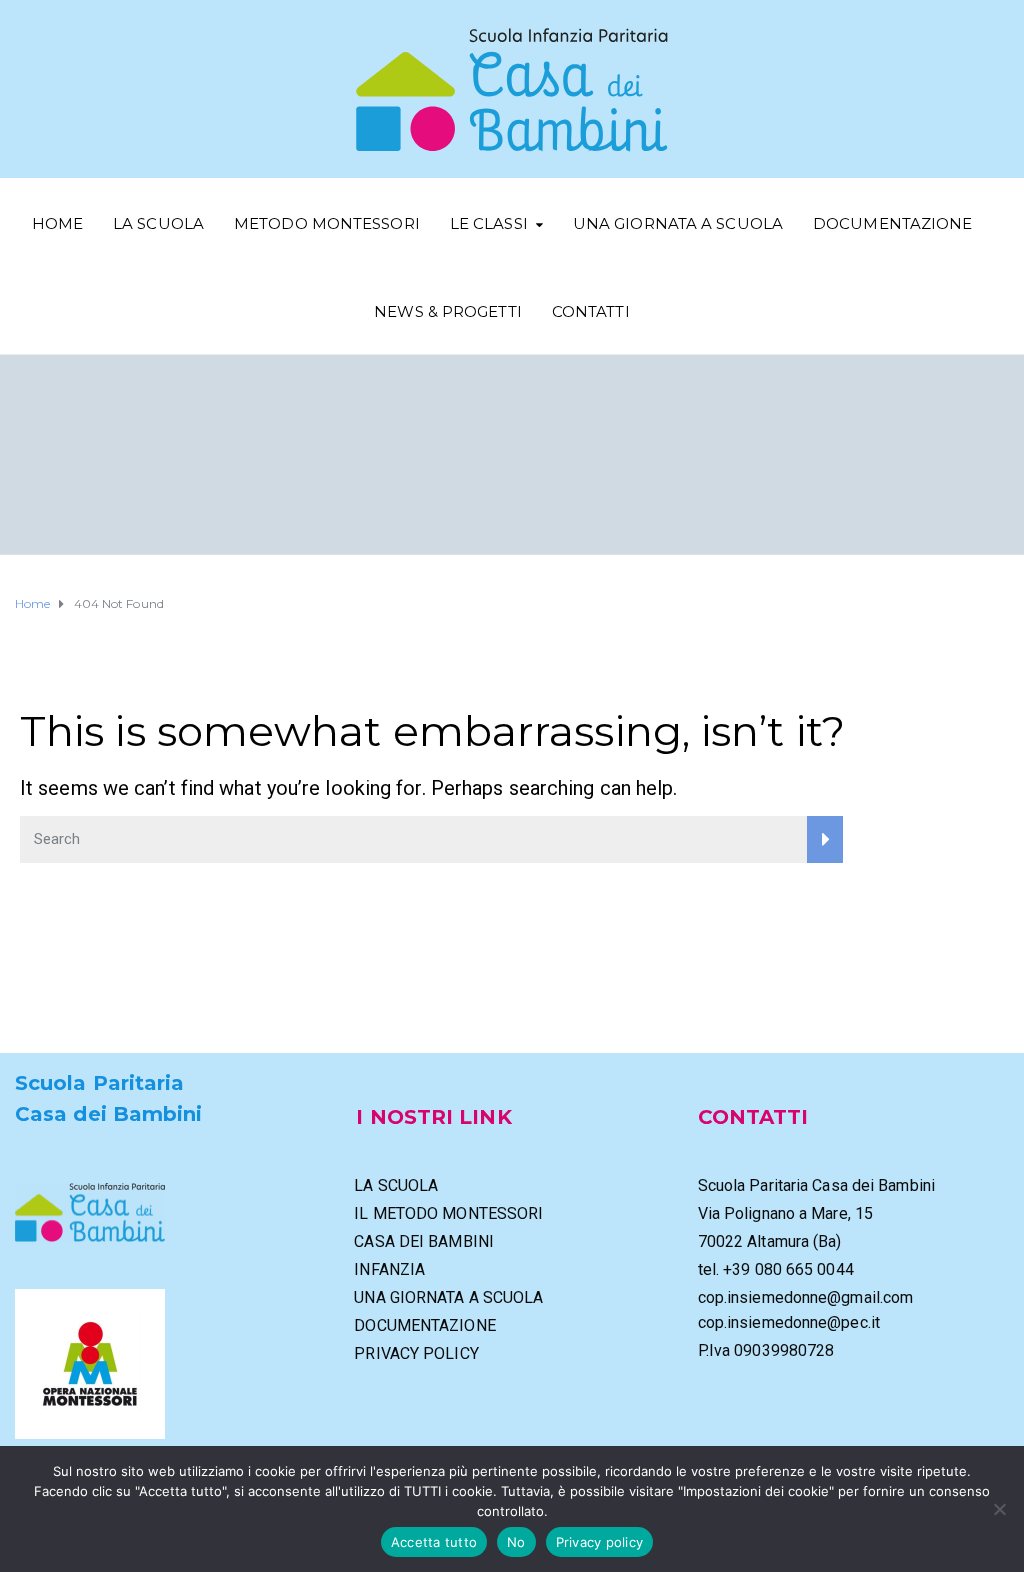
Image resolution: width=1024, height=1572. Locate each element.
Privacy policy (600, 1542)
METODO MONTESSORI (327, 223)
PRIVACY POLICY (416, 1353)
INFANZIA (389, 1269)
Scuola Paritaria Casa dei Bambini (816, 1185)
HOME (57, 223)
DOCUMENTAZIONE (892, 223)
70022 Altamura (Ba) (770, 1241)
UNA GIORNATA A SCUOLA (678, 223)
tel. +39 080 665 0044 (776, 1269)
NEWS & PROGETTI (448, 311)
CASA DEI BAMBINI (424, 1241)
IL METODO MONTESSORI (448, 1213)
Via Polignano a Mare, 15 (785, 1213)
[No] (999, 1509)
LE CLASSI (489, 223)
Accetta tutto (434, 1542)
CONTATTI (591, 311)
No (516, 1542)
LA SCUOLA (158, 223)
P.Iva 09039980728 (766, 1350)
